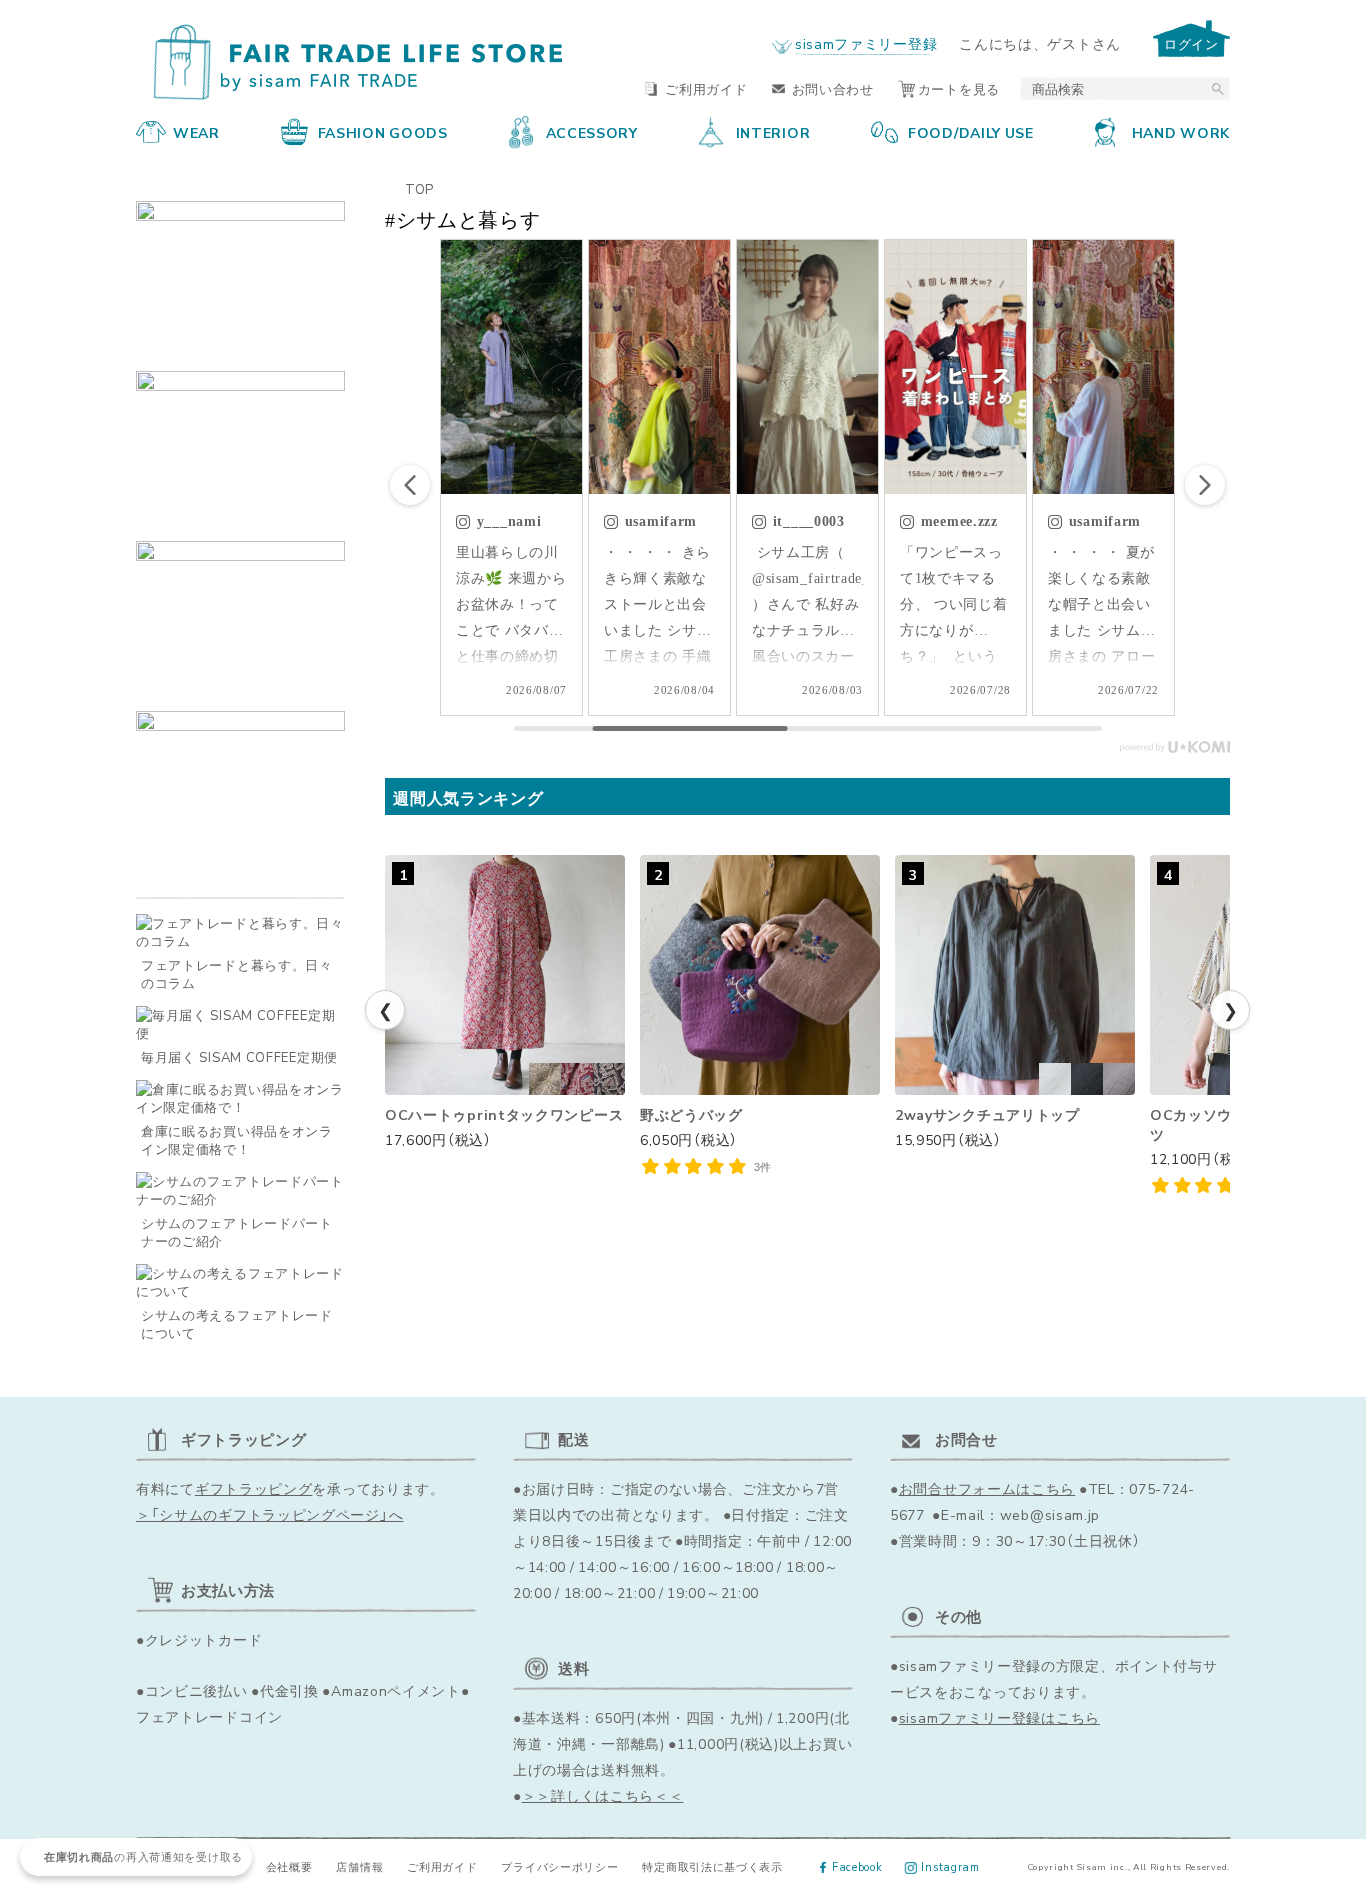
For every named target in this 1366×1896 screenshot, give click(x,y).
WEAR (196, 132)
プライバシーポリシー (559, 1866)
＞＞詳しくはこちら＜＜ (603, 1795)
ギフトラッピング (254, 1488)
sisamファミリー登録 (866, 43)
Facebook (857, 1866)
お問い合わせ (833, 88)
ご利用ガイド (706, 88)
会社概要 (289, 1866)
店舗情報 (359, 1866)
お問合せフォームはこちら (987, 1488)
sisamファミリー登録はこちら (999, 1717)
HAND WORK (1181, 132)
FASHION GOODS (383, 132)
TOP (419, 188)
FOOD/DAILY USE (971, 132)
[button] (1205, 485)
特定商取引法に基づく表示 (712, 1866)
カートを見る (959, 88)
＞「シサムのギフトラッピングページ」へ (269, 1514)
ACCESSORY (592, 132)
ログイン (1191, 43)
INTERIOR (773, 132)
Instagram (950, 1866)
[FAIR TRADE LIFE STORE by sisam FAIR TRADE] (350, 64)
